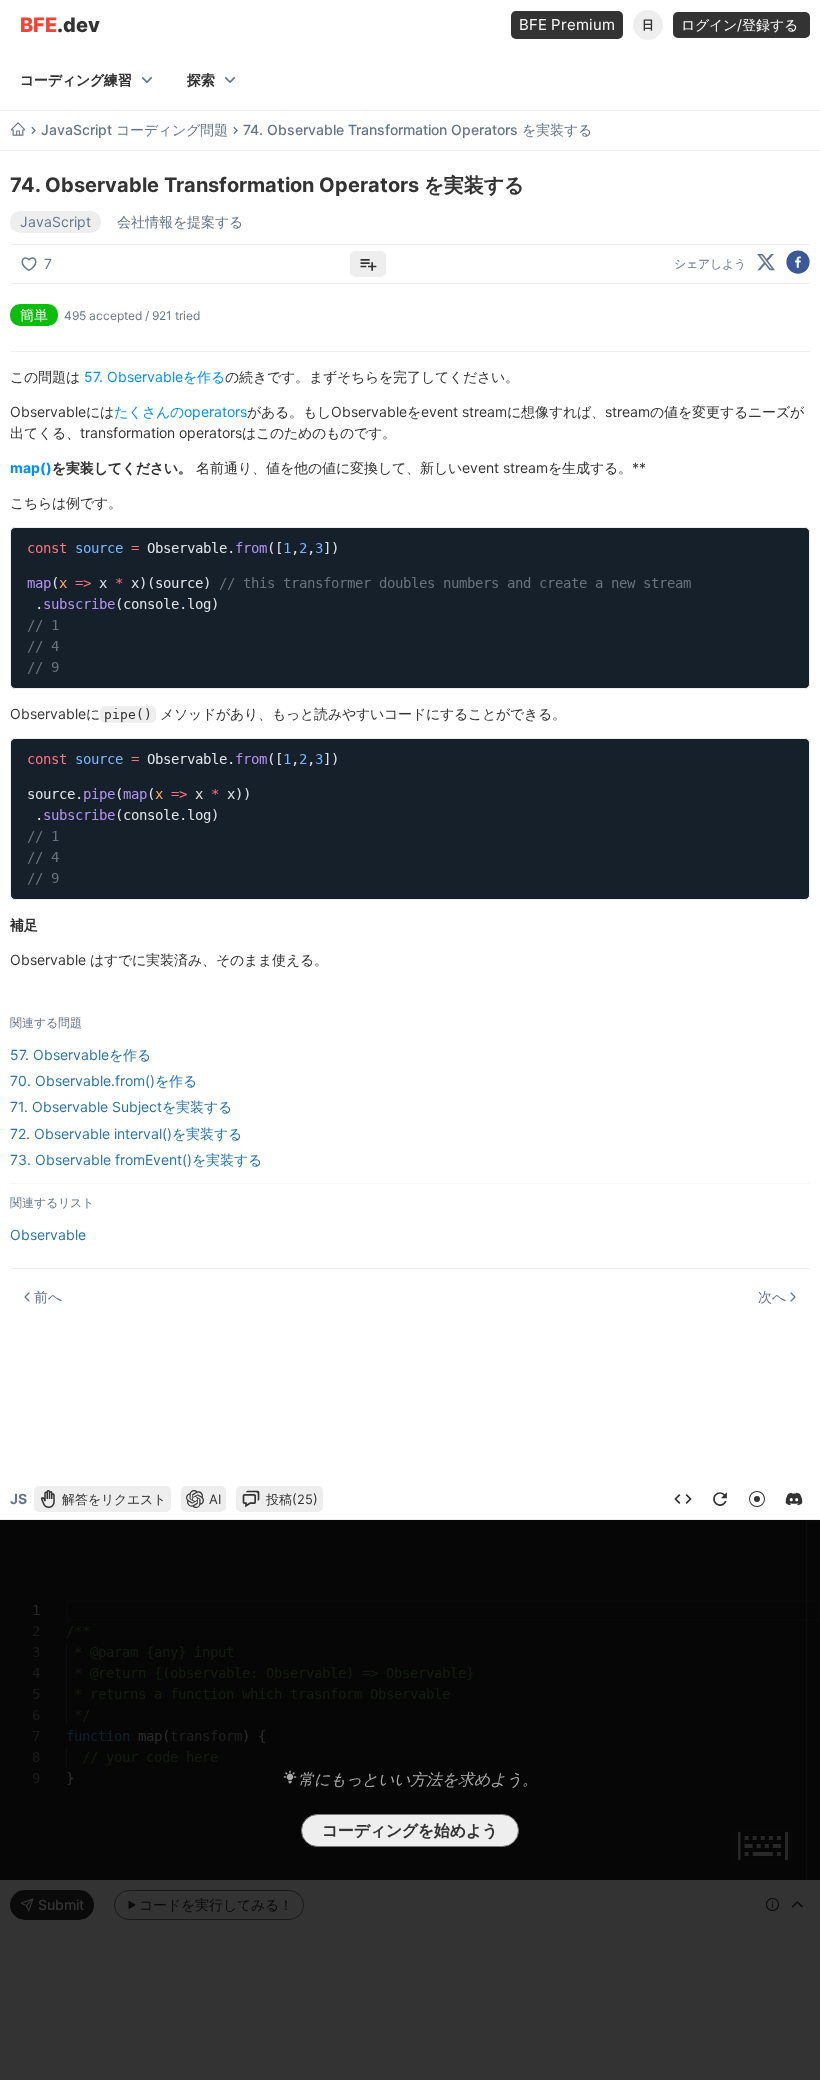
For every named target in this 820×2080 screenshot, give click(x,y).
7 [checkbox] (48, 263)
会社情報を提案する (180, 221)
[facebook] (798, 263)
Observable (48, 1234)
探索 (201, 79)
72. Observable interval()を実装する (126, 1133)
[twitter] (766, 263)
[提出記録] (683, 1499)
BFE (60, 25)
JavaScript (55, 221)
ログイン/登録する (741, 24)
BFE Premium (567, 24)
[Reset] (720, 1499)
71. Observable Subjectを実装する (121, 1106)
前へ (48, 1296)
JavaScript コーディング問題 (134, 130)
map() (31, 467)
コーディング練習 (76, 79)
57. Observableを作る (154, 376)
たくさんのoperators (180, 411)
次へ (772, 1296)
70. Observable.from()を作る (103, 1080)
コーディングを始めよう (410, 1830)
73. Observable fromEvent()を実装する (136, 1159)
